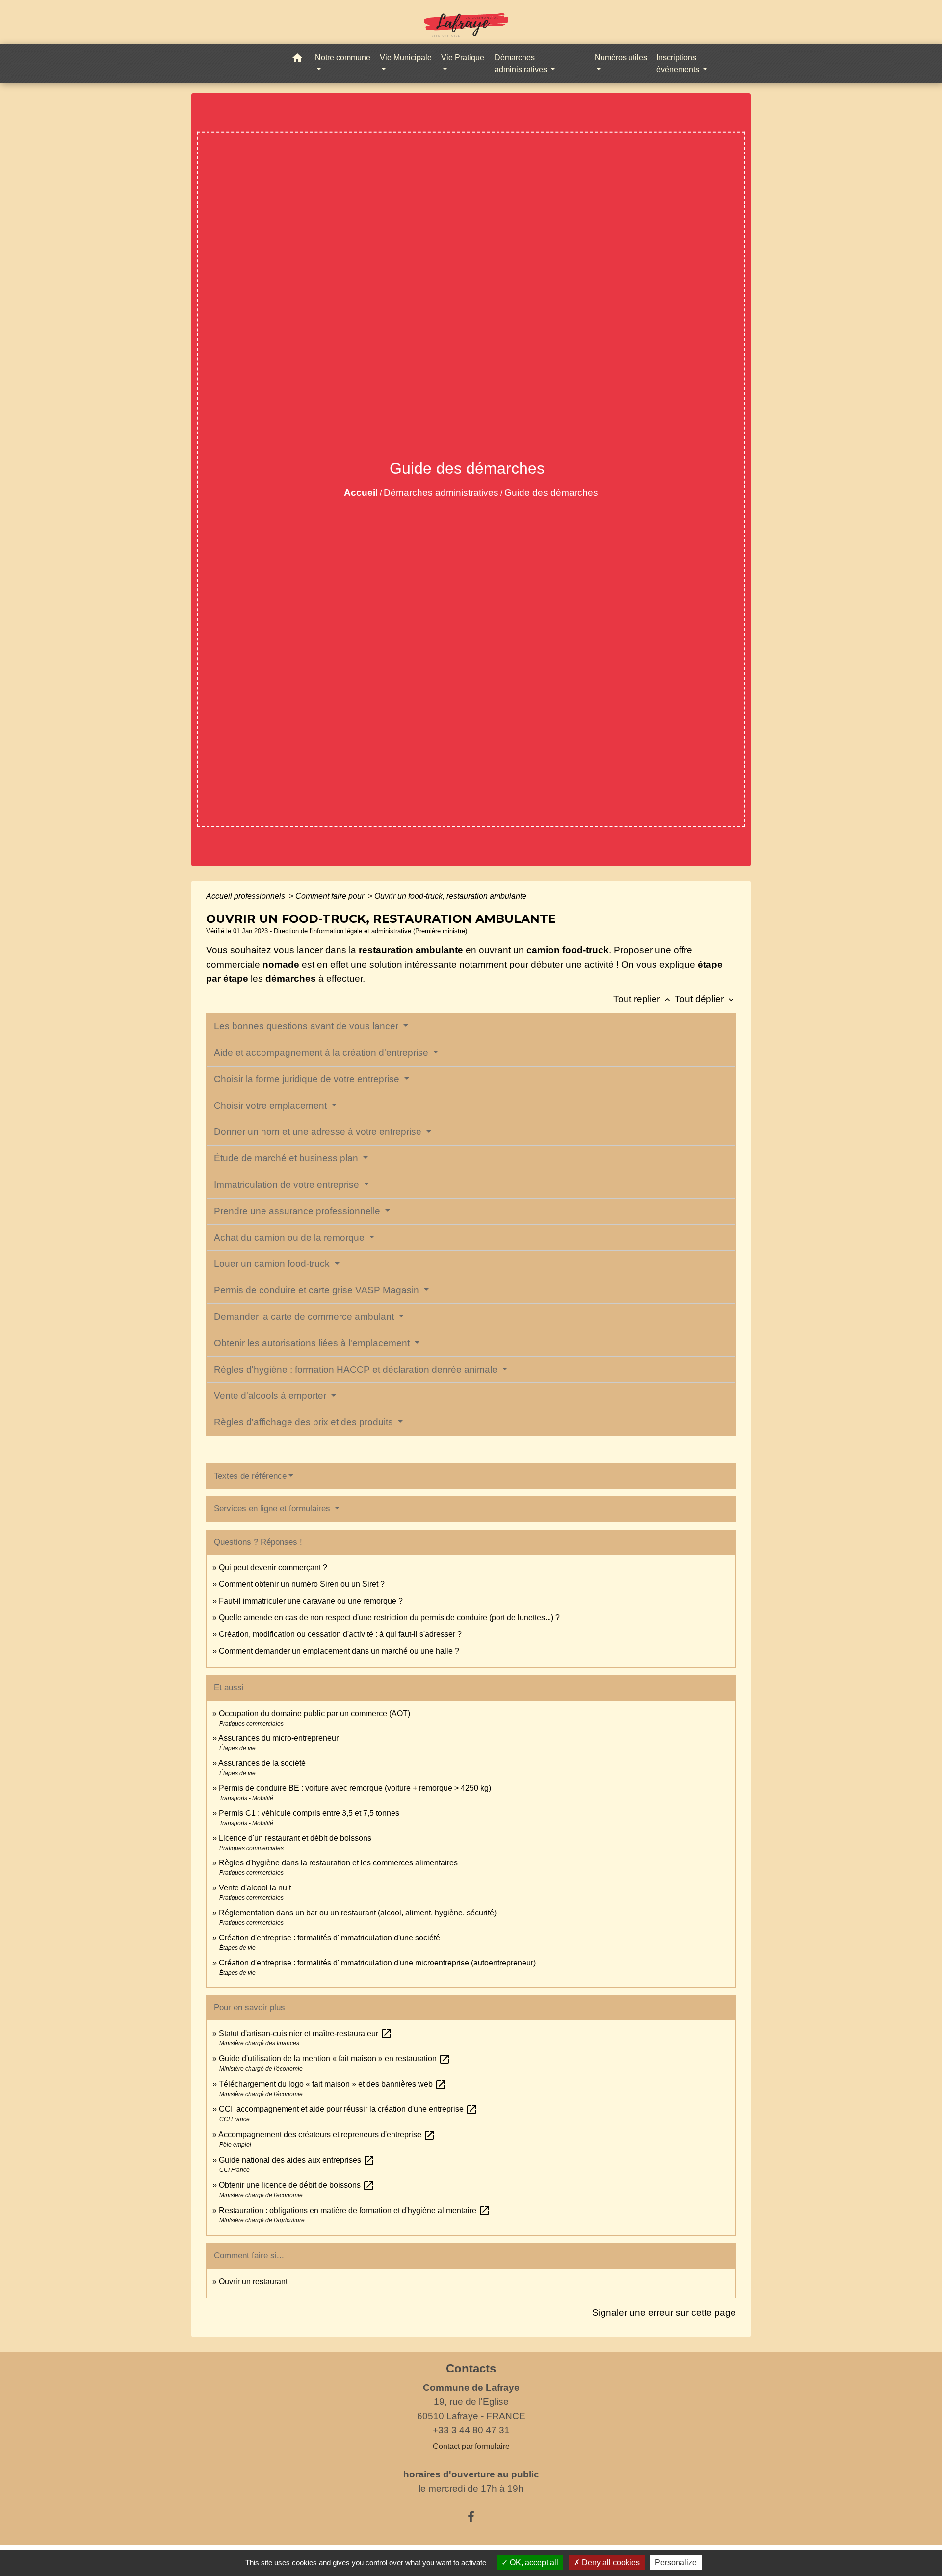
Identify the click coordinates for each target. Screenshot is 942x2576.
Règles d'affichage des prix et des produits (305, 1422)
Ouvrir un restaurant (253, 2282)
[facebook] (471, 2517)
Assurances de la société (262, 1763)
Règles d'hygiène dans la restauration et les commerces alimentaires (338, 1863)
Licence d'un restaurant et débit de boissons (295, 1838)
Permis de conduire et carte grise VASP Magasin (318, 1290)
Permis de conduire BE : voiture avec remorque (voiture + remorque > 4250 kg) (355, 1788)
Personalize (676, 2563)
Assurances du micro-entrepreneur (278, 1738)
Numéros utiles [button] (621, 58)
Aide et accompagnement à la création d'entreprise (322, 1053)
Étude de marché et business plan (287, 1158)
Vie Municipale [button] (406, 58)
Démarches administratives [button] (522, 64)
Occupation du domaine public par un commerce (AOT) (314, 1714)
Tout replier (643, 999)
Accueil (361, 493)
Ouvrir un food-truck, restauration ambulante (450, 896)
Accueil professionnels (247, 896)
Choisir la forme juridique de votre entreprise (308, 1079)
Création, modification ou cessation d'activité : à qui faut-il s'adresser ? (340, 1634)
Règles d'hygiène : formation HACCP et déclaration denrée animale (357, 1369)
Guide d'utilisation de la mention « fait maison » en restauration (335, 2058)
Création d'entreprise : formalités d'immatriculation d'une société (329, 1938)
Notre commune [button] (343, 58)
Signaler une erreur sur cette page (664, 2312)
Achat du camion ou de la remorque (290, 1237)
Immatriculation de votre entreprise (288, 1185)
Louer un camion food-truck (273, 1263)
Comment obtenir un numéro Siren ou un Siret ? (302, 1584)
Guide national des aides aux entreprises (297, 2160)
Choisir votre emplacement (272, 1106)
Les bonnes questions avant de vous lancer (307, 1026)
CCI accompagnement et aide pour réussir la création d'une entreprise (348, 2109)
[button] (297, 60)
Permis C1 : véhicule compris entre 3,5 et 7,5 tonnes (309, 1813)
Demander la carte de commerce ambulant (305, 1316)
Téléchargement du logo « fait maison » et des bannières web (333, 2084)
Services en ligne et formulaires (273, 1509)
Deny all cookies (610, 2563)
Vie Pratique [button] (463, 58)
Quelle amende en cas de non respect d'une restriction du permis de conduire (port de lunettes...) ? (389, 1618)
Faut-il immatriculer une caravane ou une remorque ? (311, 1601)
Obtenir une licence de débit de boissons (297, 2185)
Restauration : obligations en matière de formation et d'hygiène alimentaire (354, 2210)
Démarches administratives (441, 493)
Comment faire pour (331, 896)
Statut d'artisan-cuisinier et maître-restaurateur (305, 2033)
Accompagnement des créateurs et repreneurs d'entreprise (327, 2134)
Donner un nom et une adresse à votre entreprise (319, 1132)
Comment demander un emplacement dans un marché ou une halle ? (339, 1651)
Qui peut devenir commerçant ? (273, 1568)
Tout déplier (705, 999)
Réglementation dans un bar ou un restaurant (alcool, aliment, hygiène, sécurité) (358, 1913)
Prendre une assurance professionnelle (298, 1211)
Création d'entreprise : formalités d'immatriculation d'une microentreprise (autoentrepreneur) (377, 1963)
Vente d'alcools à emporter (271, 1395)
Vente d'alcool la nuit (255, 1888)
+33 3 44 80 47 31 (471, 2430)
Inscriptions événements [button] (679, 64)
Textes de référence (250, 1476)
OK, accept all (533, 2563)
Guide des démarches (551, 493)
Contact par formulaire (471, 2446)
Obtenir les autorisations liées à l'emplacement (313, 1343)
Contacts (471, 2368)
